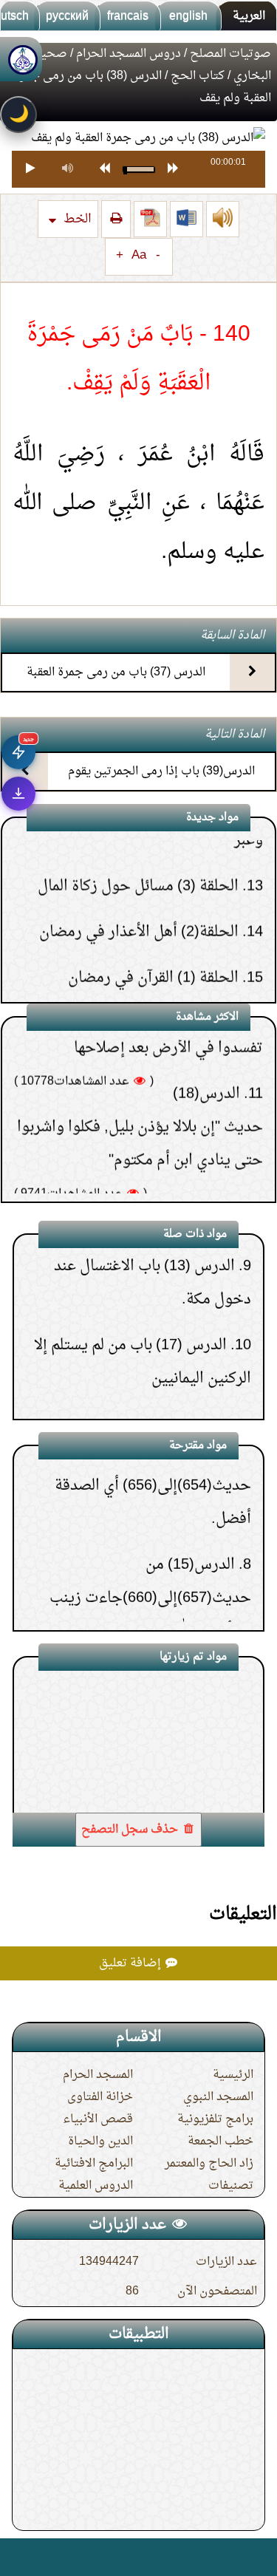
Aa (139, 256)
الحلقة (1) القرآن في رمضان (153, 936)
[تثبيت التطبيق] (18, 794)
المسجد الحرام (98, 2075)
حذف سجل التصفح (131, 1830)
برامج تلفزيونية (215, 2119)
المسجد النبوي (218, 2097)
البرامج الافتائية (94, 2164)
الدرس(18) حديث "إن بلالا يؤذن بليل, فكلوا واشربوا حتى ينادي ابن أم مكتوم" (140, 1085)
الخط (76, 219)
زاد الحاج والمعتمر (209, 2164)
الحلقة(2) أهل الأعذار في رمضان (139, 890)
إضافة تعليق (131, 1963)
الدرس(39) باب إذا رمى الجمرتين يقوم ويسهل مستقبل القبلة (161, 784)
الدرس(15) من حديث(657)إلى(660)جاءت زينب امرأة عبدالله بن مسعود (150, 1563)
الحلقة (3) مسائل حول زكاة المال (138, 844)
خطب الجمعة (220, 2141)
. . (17, 2557)
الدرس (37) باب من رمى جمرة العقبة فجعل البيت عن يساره (116, 685)
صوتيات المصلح (230, 54)
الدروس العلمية (96, 2186)
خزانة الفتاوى (100, 2097)
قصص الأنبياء (98, 2119)
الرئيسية (233, 2075)
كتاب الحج (198, 76)
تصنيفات (231, 2186)
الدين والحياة (100, 2141)
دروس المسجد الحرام (129, 54)
